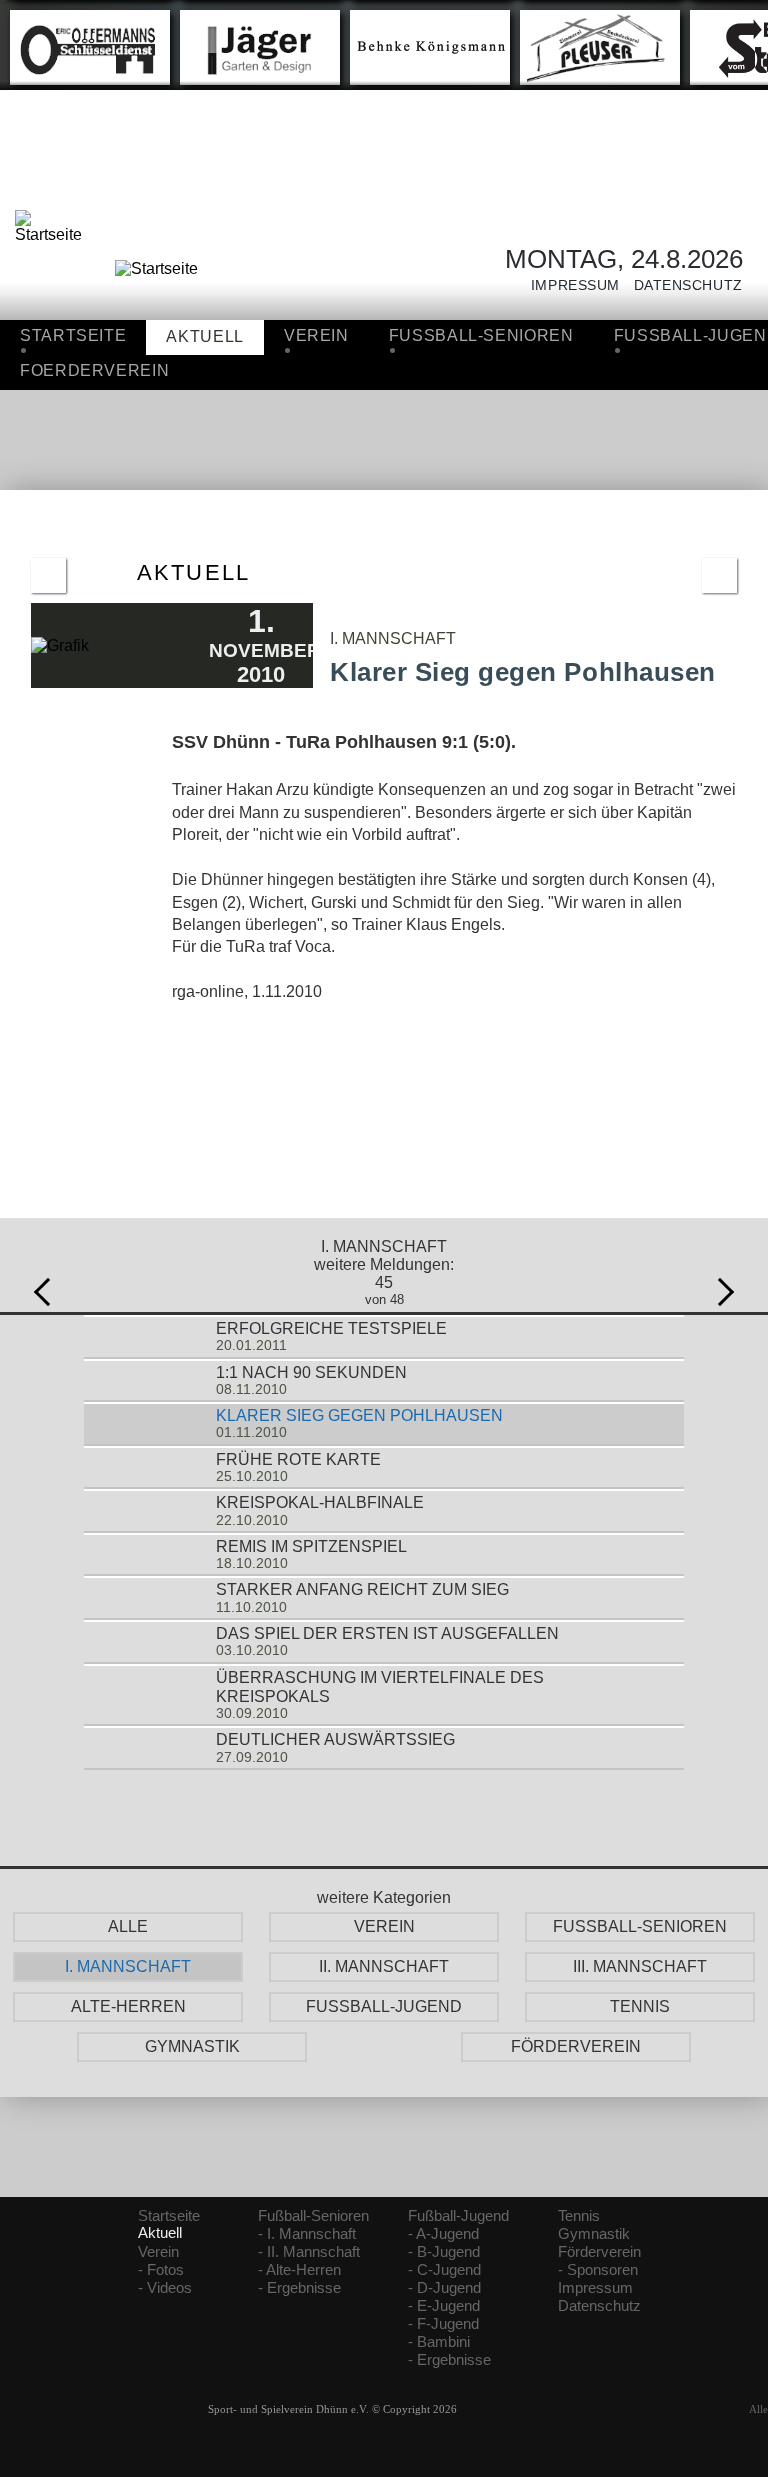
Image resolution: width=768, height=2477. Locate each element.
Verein (316, 335)
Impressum (568, 285)
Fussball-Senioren (481, 335)
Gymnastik (594, 2234)
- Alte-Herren (299, 2270)
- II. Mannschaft (309, 2252)
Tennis (579, 2216)
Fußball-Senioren (313, 2216)
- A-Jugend (443, 2234)
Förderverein (599, 2252)
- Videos (165, 2288)
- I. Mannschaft (307, 2234)
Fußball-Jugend (458, 2216)
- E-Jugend (444, 2306)
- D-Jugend (444, 2288)
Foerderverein (94, 370)
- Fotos (161, 2270)
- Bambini (439, 2342)
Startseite (73, 335)
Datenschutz (681, 285)
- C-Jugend (444, 2270)
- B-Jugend (444, 2252)
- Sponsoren (598, 2270)
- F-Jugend (443, 2324)
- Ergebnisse (299, 2288)
